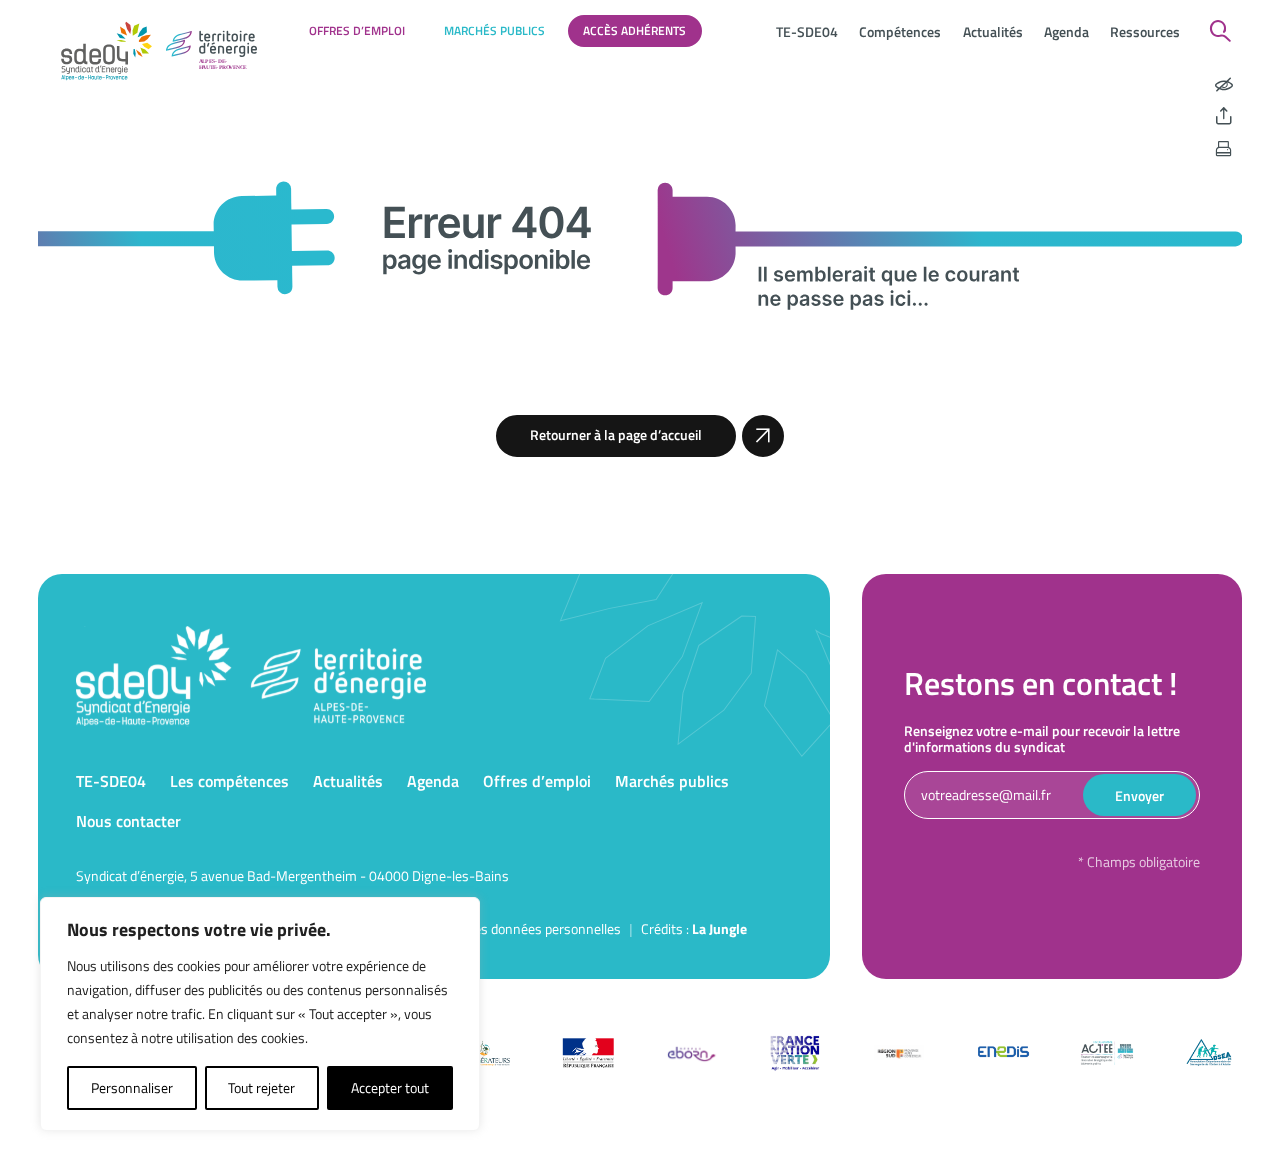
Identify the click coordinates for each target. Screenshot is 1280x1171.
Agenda (1066, 31)
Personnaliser (132, 1087)
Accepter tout (390, 1087)
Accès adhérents (634, 30)
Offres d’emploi (357, 30)
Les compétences (229, 781)
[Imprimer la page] (1224, 149)
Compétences (900, 31)
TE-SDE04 (807, 31)
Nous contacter (128, 821)
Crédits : (694, 928)
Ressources (1145, 31)
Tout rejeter (261, 1087)
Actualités (993, 31)
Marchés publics (494, 30)
